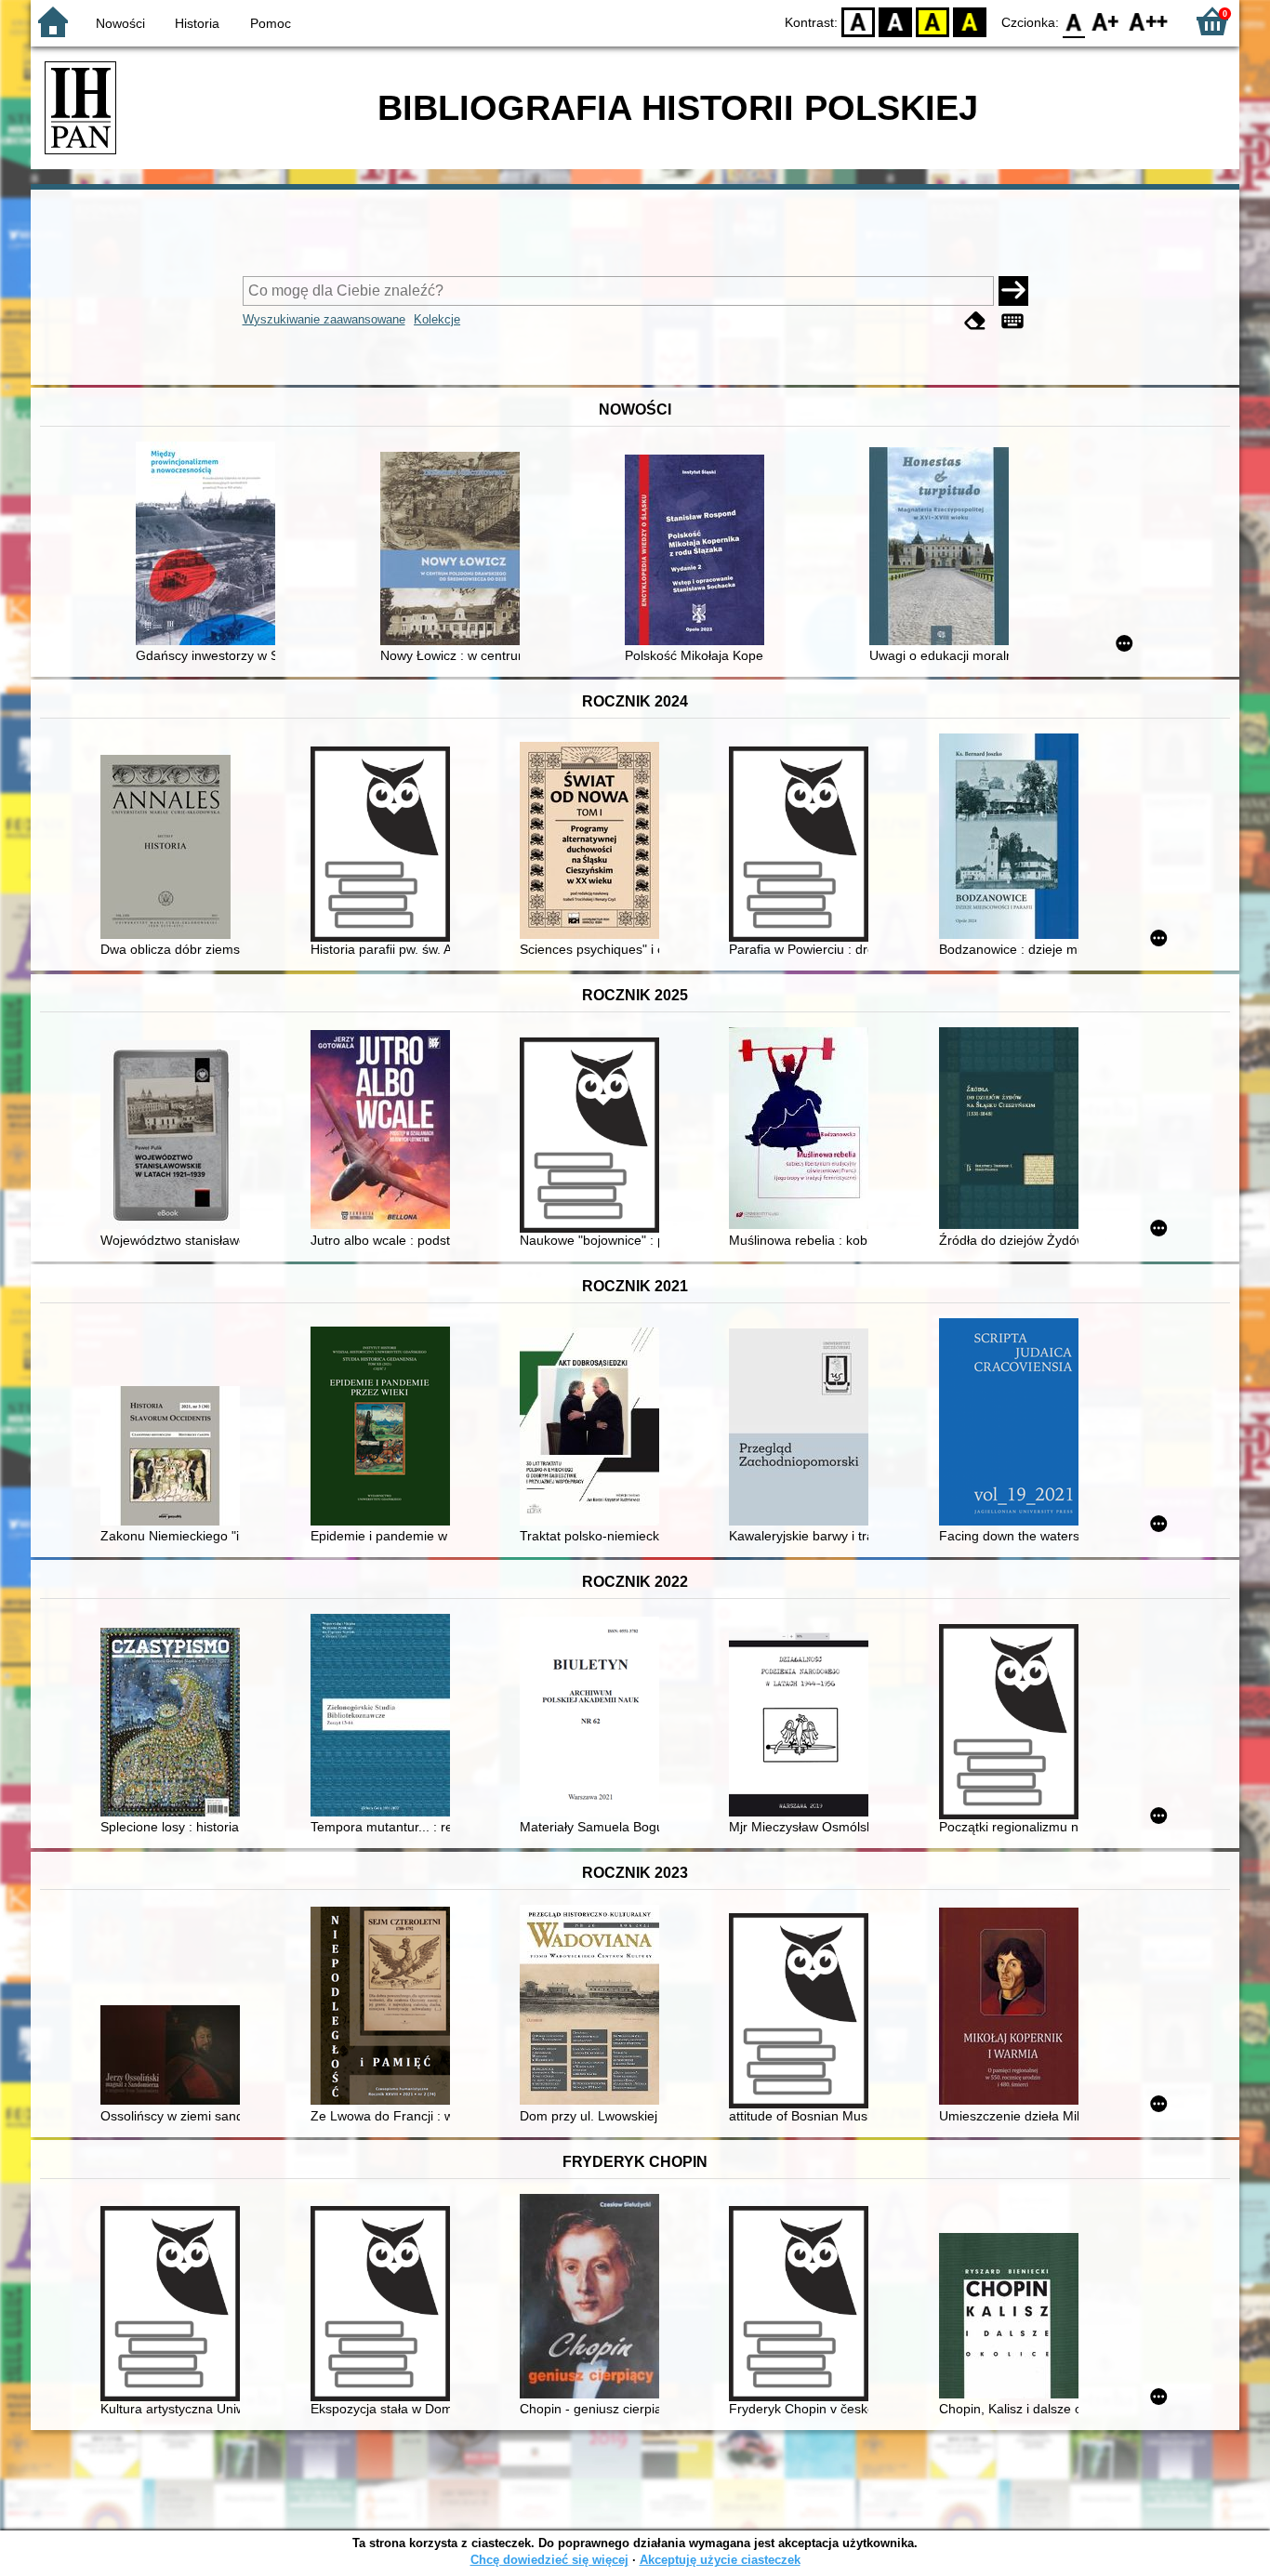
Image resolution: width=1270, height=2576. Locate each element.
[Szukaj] (1013, 291)
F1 (1106, 21)
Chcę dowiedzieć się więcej (549, 2560)
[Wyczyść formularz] (975, 321)
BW (895, 21)
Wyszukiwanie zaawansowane (324, 319)
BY (970, 21)
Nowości (120, 23)
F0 (1074, 21)
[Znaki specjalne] (1012, 321)
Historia (197, 23)
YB (933, 21)
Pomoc (271, 23)
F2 (1149, 21)
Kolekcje (437, 319)
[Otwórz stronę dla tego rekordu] (210, 545)
